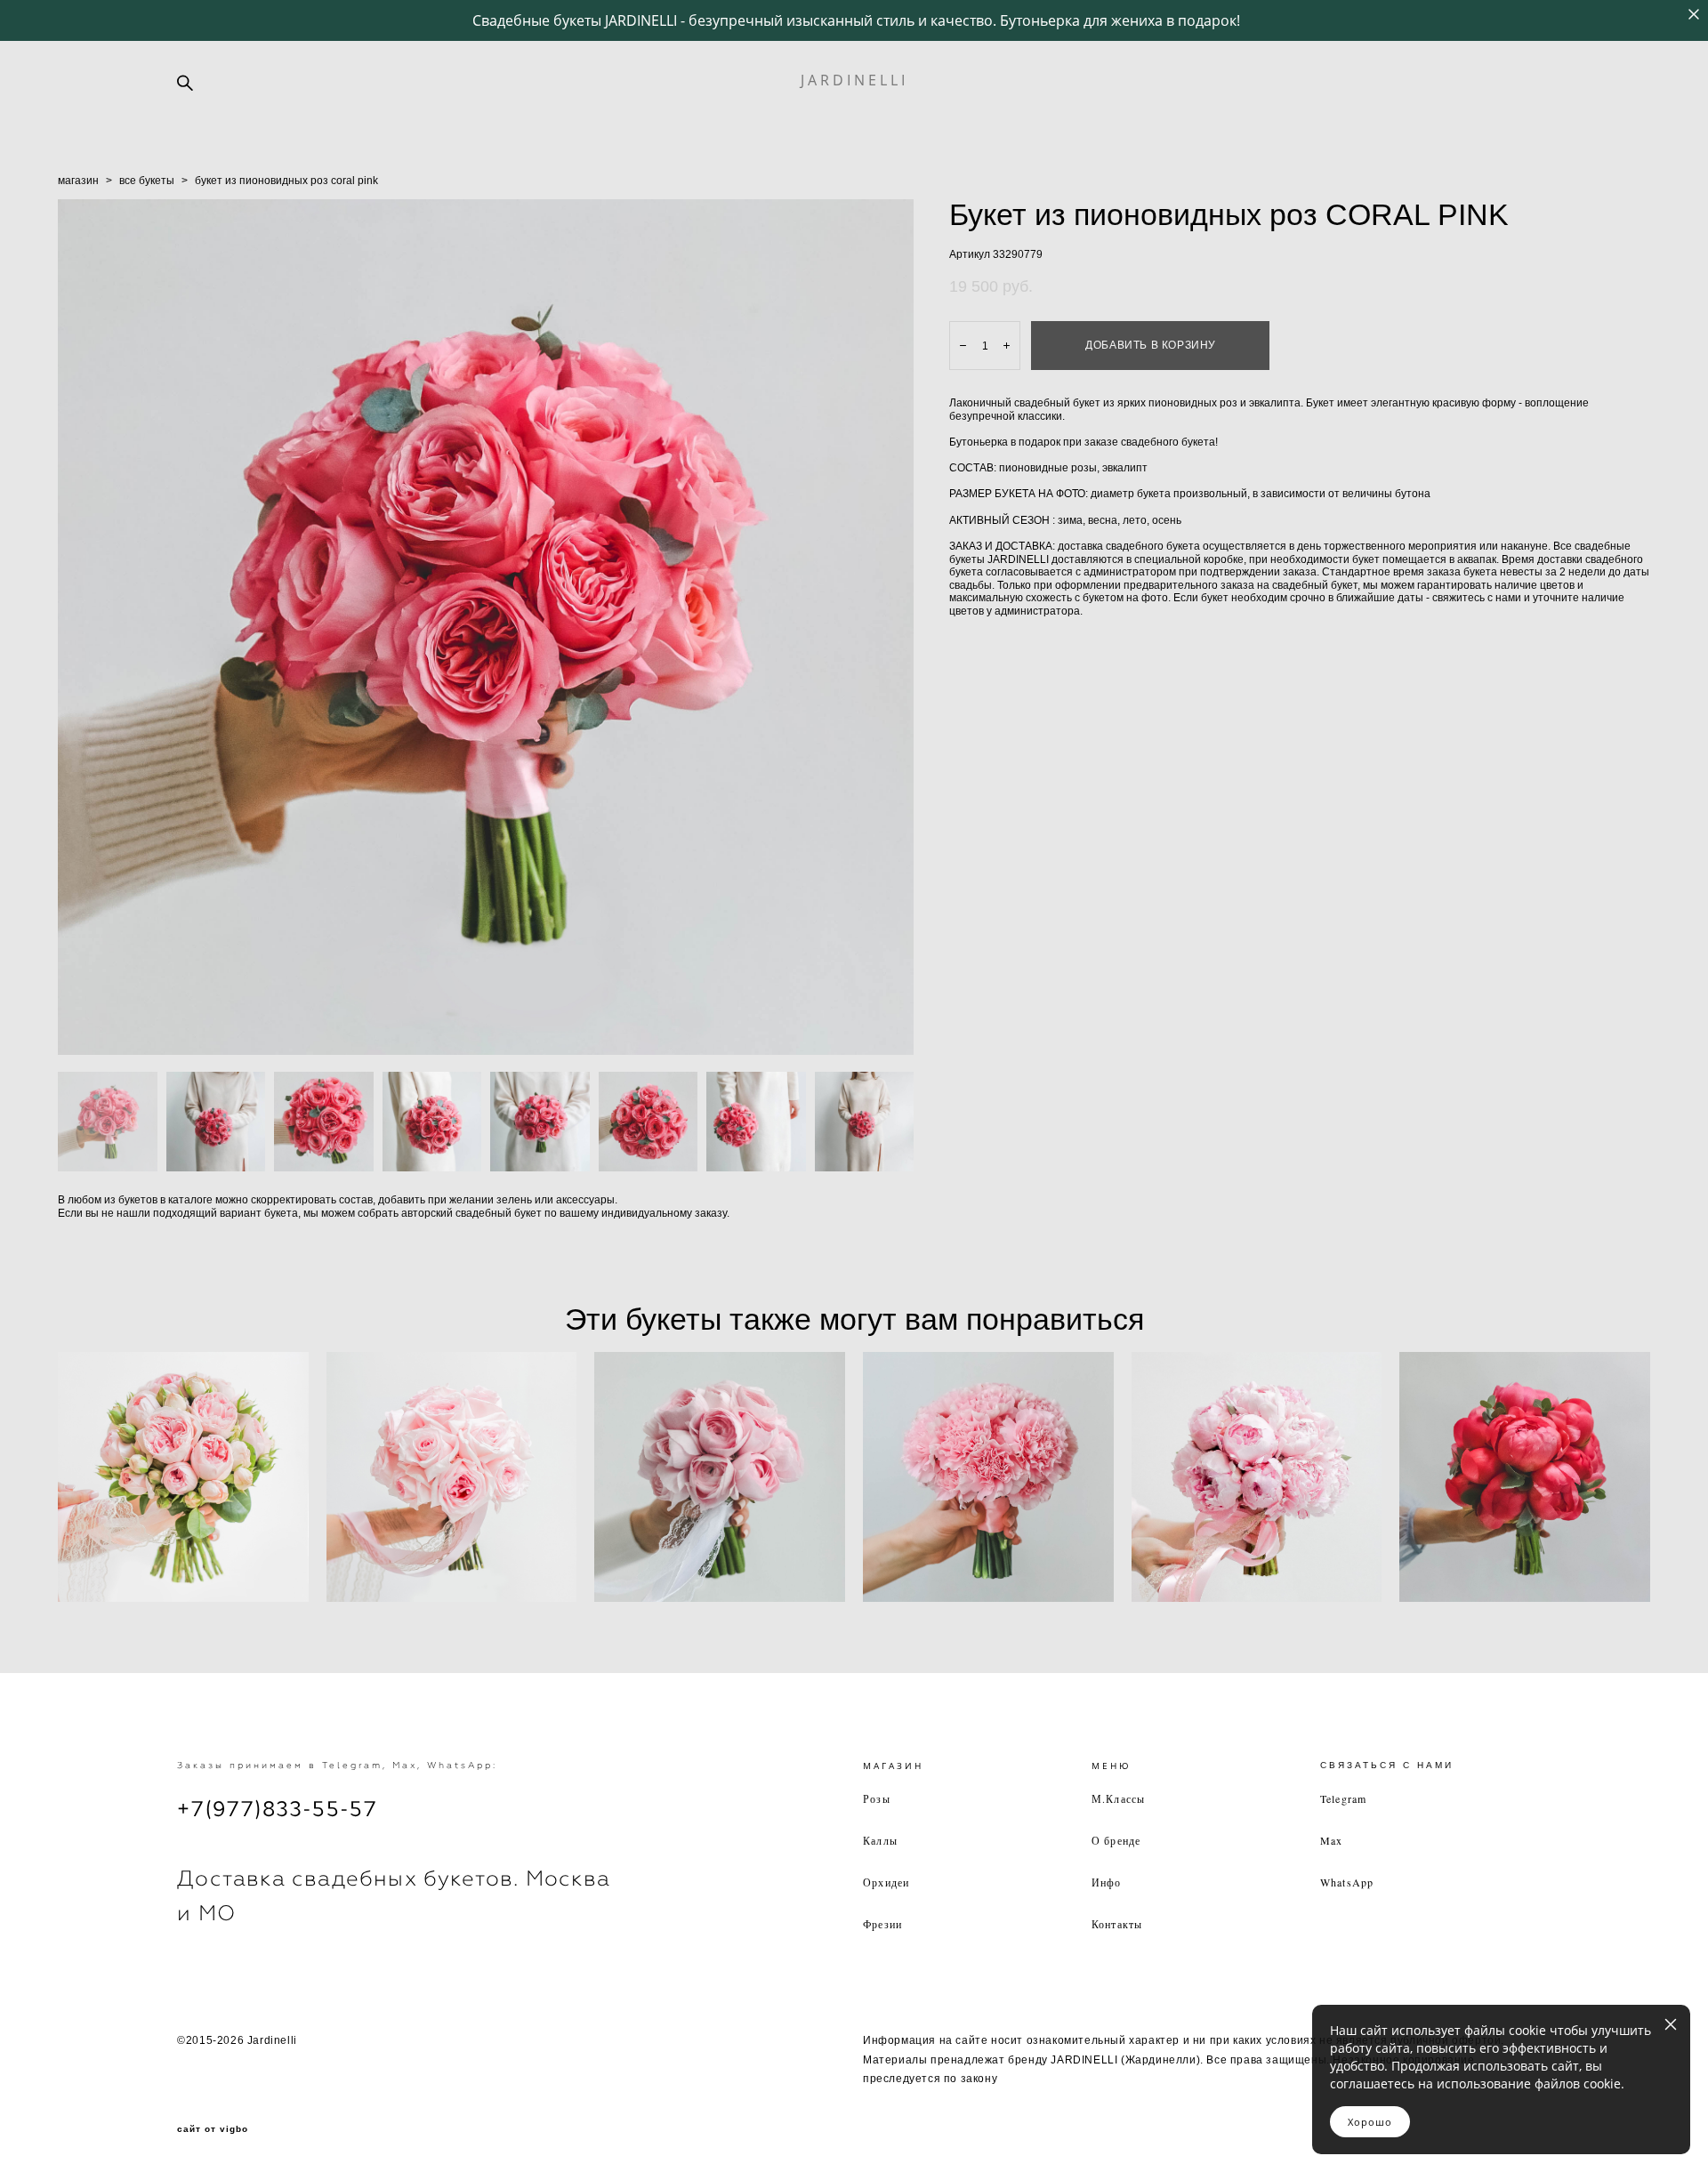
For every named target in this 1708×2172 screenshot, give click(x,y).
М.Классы (1119, 1798)
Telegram (1344, 1798)
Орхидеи (886, 1882)
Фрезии (882, 1924)
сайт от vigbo (213, 2129)
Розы (877, 1798)
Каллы (880, 1840)
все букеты (147, 181)
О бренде (1116, 1840)
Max (1332, 1840)
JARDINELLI (854, 80)
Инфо (1107, 1882)
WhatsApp (1347, 1882)
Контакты (1117, 1924)
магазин (78, 181)
